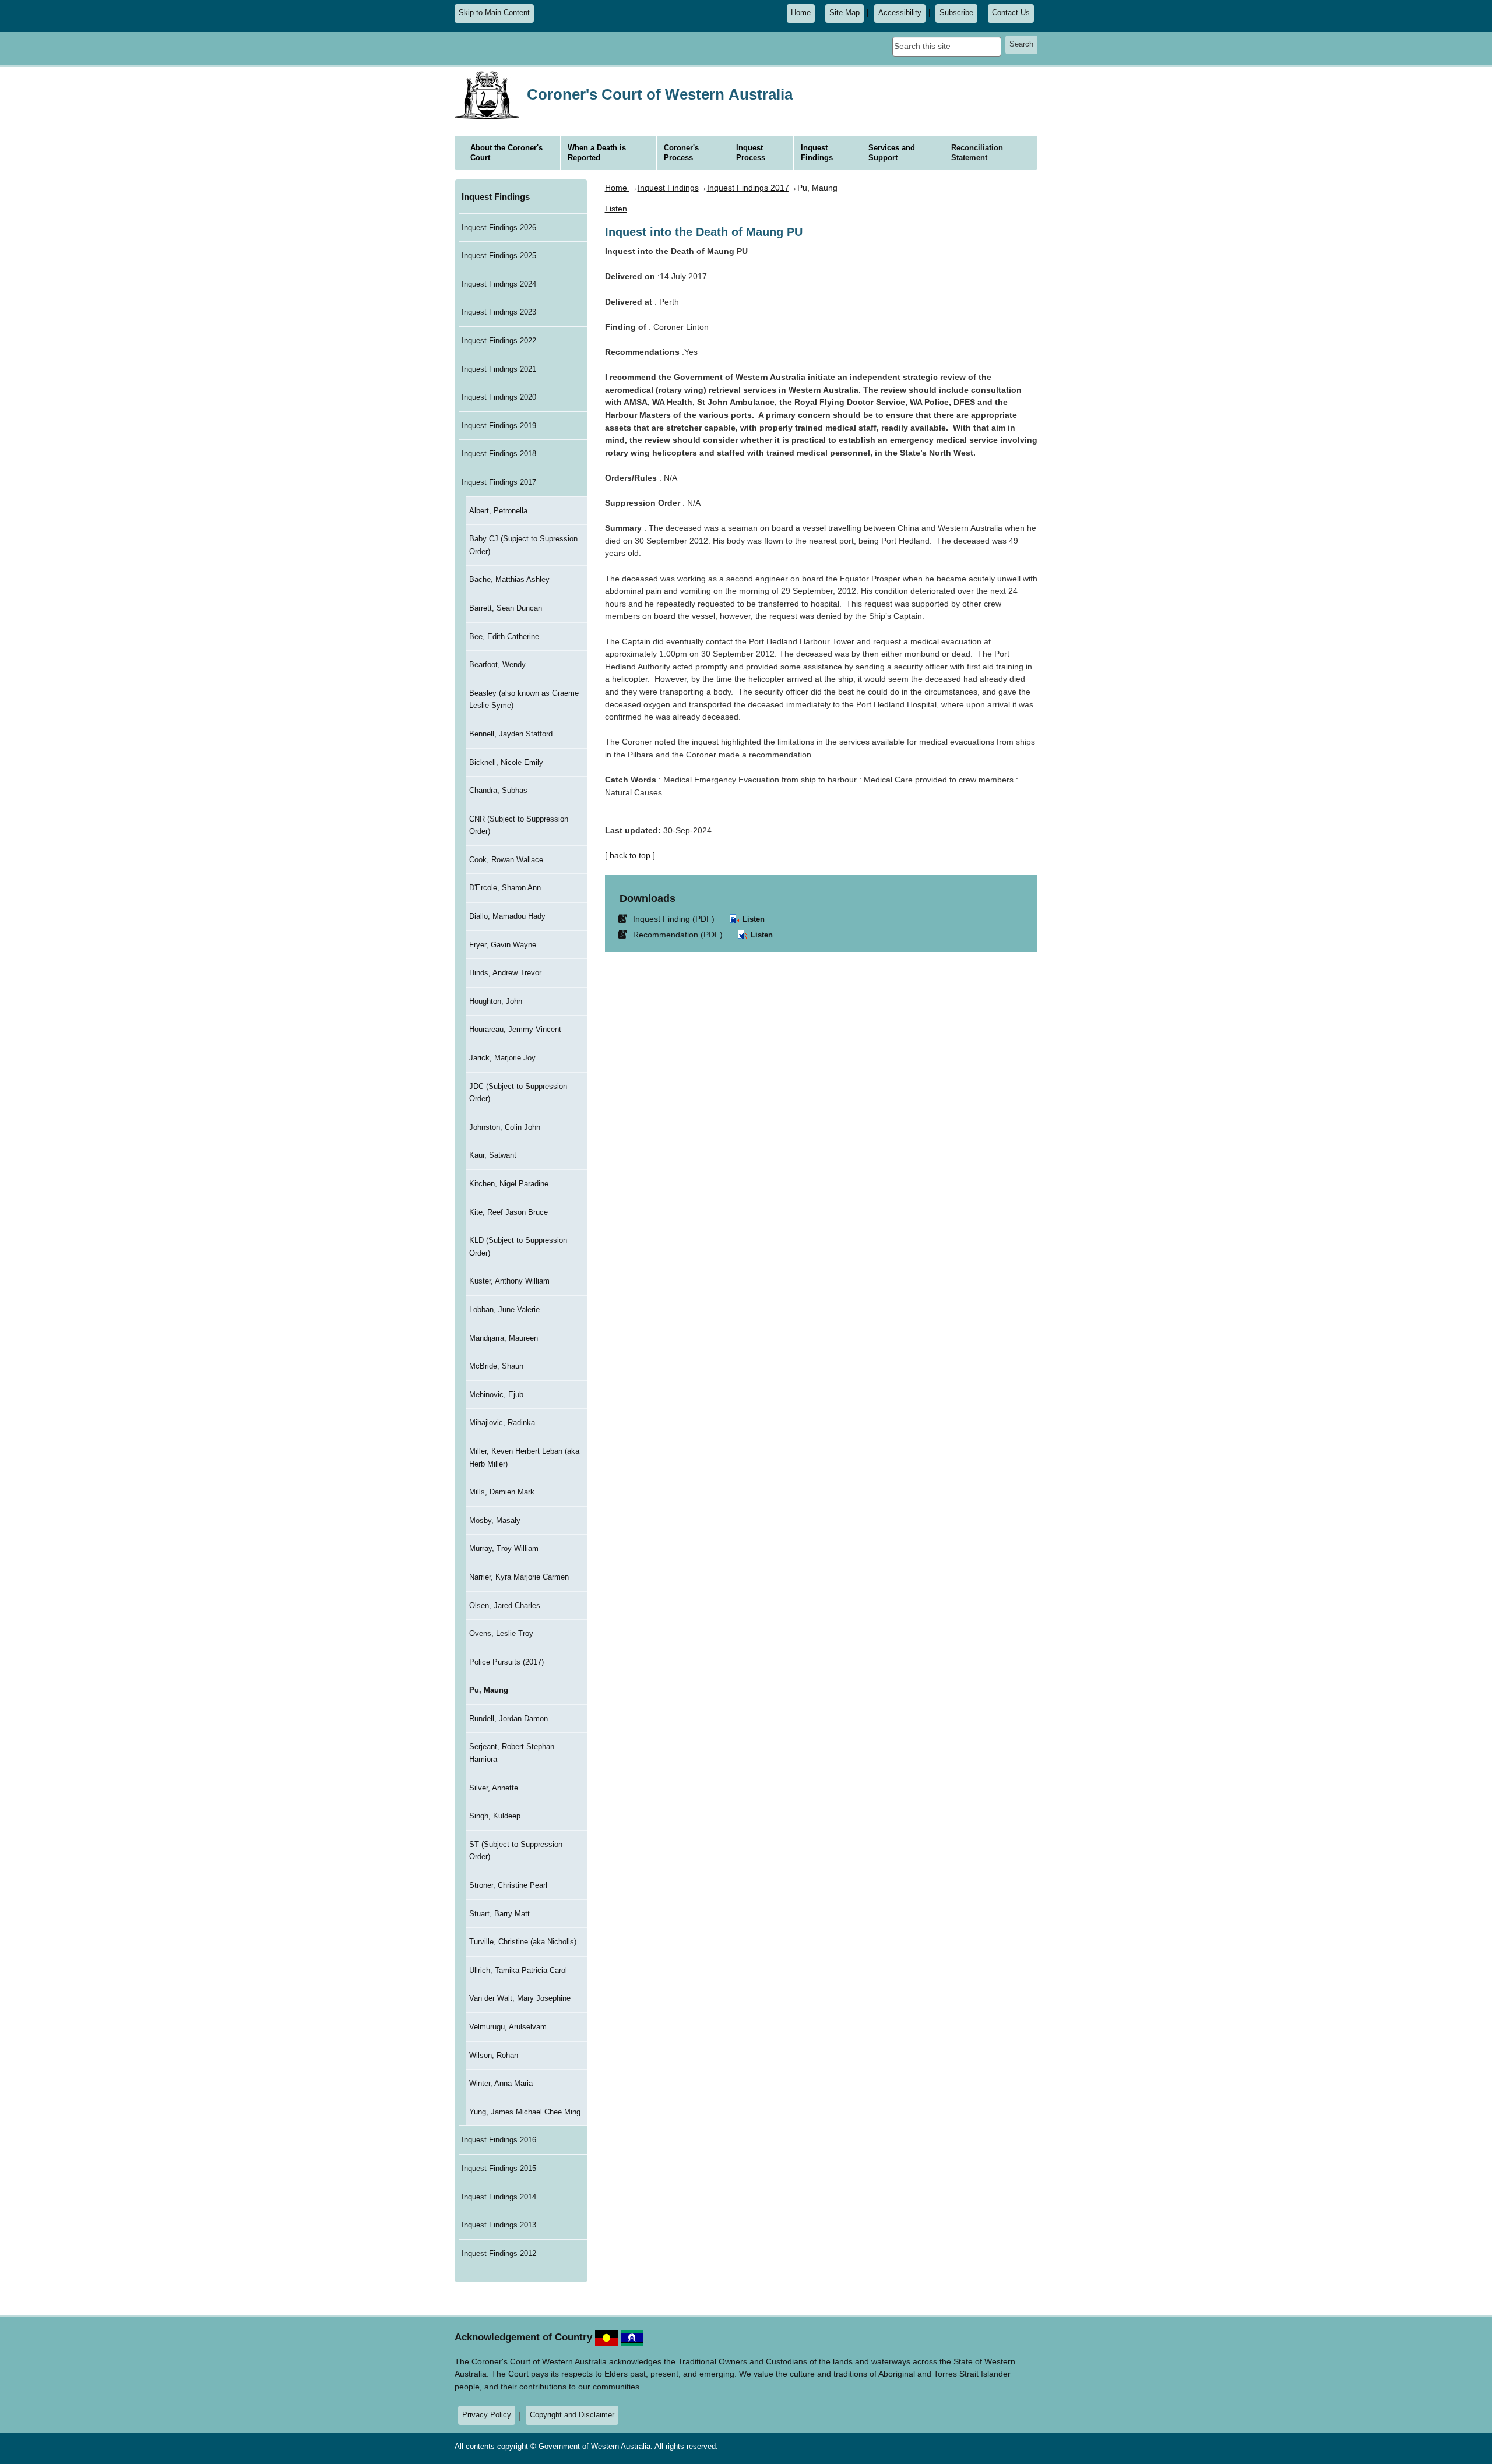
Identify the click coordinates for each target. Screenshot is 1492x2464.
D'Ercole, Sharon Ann (505, 888)
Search (1021, 44)
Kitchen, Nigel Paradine (509, 1184)
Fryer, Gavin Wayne (503, 945)
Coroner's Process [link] (681, 153)
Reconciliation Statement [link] (977, 153)
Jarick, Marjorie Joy (502, 1058)
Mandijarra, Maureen (504, 1338)
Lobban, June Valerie (504, 1309)
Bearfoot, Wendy (497, 665)
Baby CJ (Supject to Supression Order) (523, 545)
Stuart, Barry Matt (499, 1914)
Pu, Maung (489, 1690)
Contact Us (1011, 13)
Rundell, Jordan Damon (509, 1719)
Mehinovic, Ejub (496, 1395)
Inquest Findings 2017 (499, 482)
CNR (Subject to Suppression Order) (519, 825)
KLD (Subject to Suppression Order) (518, 1247)
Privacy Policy (487, 2415)
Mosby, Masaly (495, 1520)
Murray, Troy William (504, 1548)
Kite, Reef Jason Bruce (509, 1212)
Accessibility (900, 13)
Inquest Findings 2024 (499, 284)
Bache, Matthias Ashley (509, 579)
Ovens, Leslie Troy (501, 1633)
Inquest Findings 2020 (499, 397)
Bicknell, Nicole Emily (506, 762)
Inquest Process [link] (751, 153)
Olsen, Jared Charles (505, 1605)
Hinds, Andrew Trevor (505, 973)
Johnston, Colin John (505, 1127)
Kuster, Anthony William (509, 1281)
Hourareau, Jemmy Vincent (515, 1029)
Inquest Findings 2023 (499, 312)
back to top (630, 855)
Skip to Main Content (494, 13)
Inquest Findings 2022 (499, 341)
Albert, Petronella (498, 511)
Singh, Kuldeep (495, 1816)
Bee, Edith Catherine (504, 637)
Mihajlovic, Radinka (502, 1423)
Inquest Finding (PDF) (668, 919)
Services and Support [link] (892, 153)
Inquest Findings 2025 (499, 255)
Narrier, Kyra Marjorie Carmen (519, 1577)
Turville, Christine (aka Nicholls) (523, 1942)
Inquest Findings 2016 (499, 2140)
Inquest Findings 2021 (499, 369)
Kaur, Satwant (493, 1155)
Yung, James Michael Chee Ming (525, 2112)
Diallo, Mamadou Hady (507, 916)
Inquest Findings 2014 (499, 2197)
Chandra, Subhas (498, 790)
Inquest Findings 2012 (499, 2253)
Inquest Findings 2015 (499, 2168)
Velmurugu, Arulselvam (508, 2027)
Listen (752, 919)
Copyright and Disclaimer (572, 2415)
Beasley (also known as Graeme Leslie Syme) (524, 699)
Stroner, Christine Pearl (508, 1885)
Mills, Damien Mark (502, 1492)
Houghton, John (496, 1001)
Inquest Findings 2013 (499, 2225)
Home (801, 13)
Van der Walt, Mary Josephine (520, 1998)
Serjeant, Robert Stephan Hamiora (512, 1753)
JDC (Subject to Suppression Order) (518, 1093)
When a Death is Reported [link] (597, 153)
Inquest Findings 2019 (499, 426)
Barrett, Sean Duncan (506, 608)
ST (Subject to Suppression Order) (516, 1851)
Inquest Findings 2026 (499, 228)
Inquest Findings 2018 (499, 454)
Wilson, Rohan (494, 2055)
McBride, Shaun (496, 1366)
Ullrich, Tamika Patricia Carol (518, 1970)
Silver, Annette (494, 1788)
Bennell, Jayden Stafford (511, 734)
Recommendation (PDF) (673, 934)
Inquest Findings (496, 197)
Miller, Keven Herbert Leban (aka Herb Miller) (524, 1457)
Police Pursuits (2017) (506, 1662)
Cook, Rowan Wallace (506, 860)
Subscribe (956, 13)
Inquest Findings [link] (817, 153)
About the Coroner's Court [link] (506, 153)
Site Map (844, 13)
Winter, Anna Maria (501, 2083)
